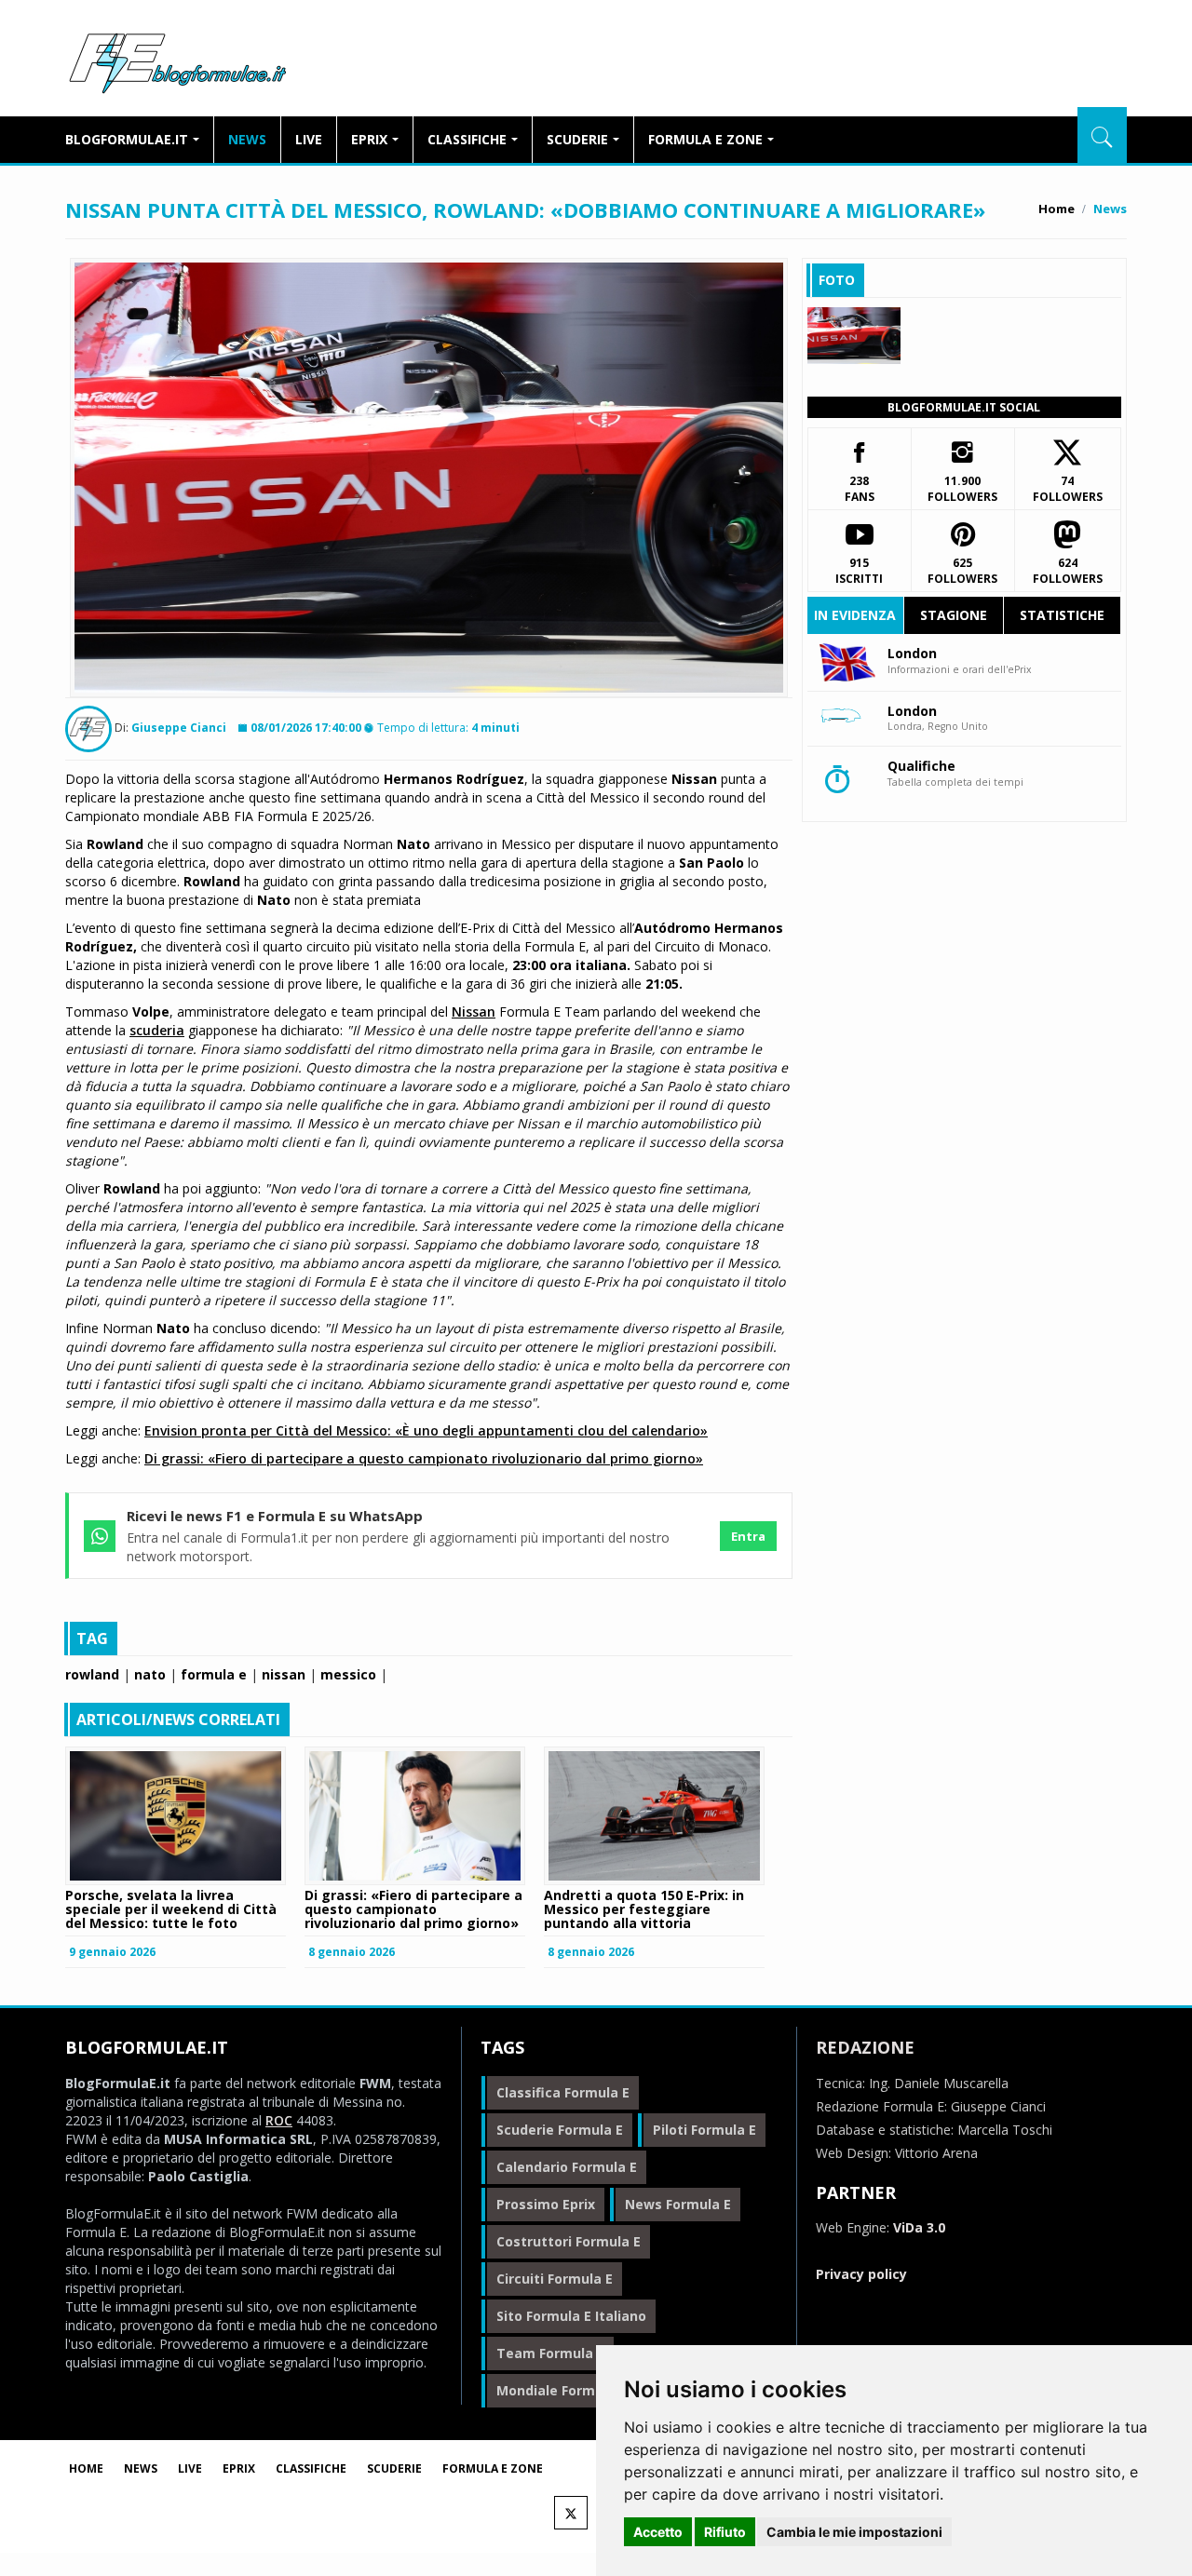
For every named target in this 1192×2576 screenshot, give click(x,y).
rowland (92, 1674)
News (247, 139)
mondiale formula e (562, 2390)
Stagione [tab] (954, 615)
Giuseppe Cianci (179, 728)
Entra (748, 1536)
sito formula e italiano (571, 2316)
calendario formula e (567, 2167)
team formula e (550, 2353)
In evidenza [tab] (855, 615)
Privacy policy (861, 2274)
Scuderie (577, 139)
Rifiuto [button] (725, 2532)
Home (1057, 209)
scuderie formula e (560, 2130)
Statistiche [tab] (1062, 615)
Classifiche (467, 139)
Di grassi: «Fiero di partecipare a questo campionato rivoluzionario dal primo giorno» (424, 1458)
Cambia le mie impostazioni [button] (854, 2532)
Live (309, 139)
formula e (214, 1674)
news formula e (678, 2204)
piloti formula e (704, 2130)
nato (150, 1674)
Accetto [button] (658, 2532)
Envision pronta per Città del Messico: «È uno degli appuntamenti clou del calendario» (426, 1430)
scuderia (157, 1030)
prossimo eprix (546, 2204)
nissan (284, 1674)
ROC (279, 2120)
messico (348, 1674)
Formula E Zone (705, 139)
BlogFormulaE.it (177, 60)
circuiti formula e (555, 2279)
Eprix (369, 139)
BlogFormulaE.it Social (964, 407)
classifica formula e (563, 2092)
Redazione (865, 2047)
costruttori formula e (569, 2241)
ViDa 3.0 (919, 2227)
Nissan (474, 1012)
